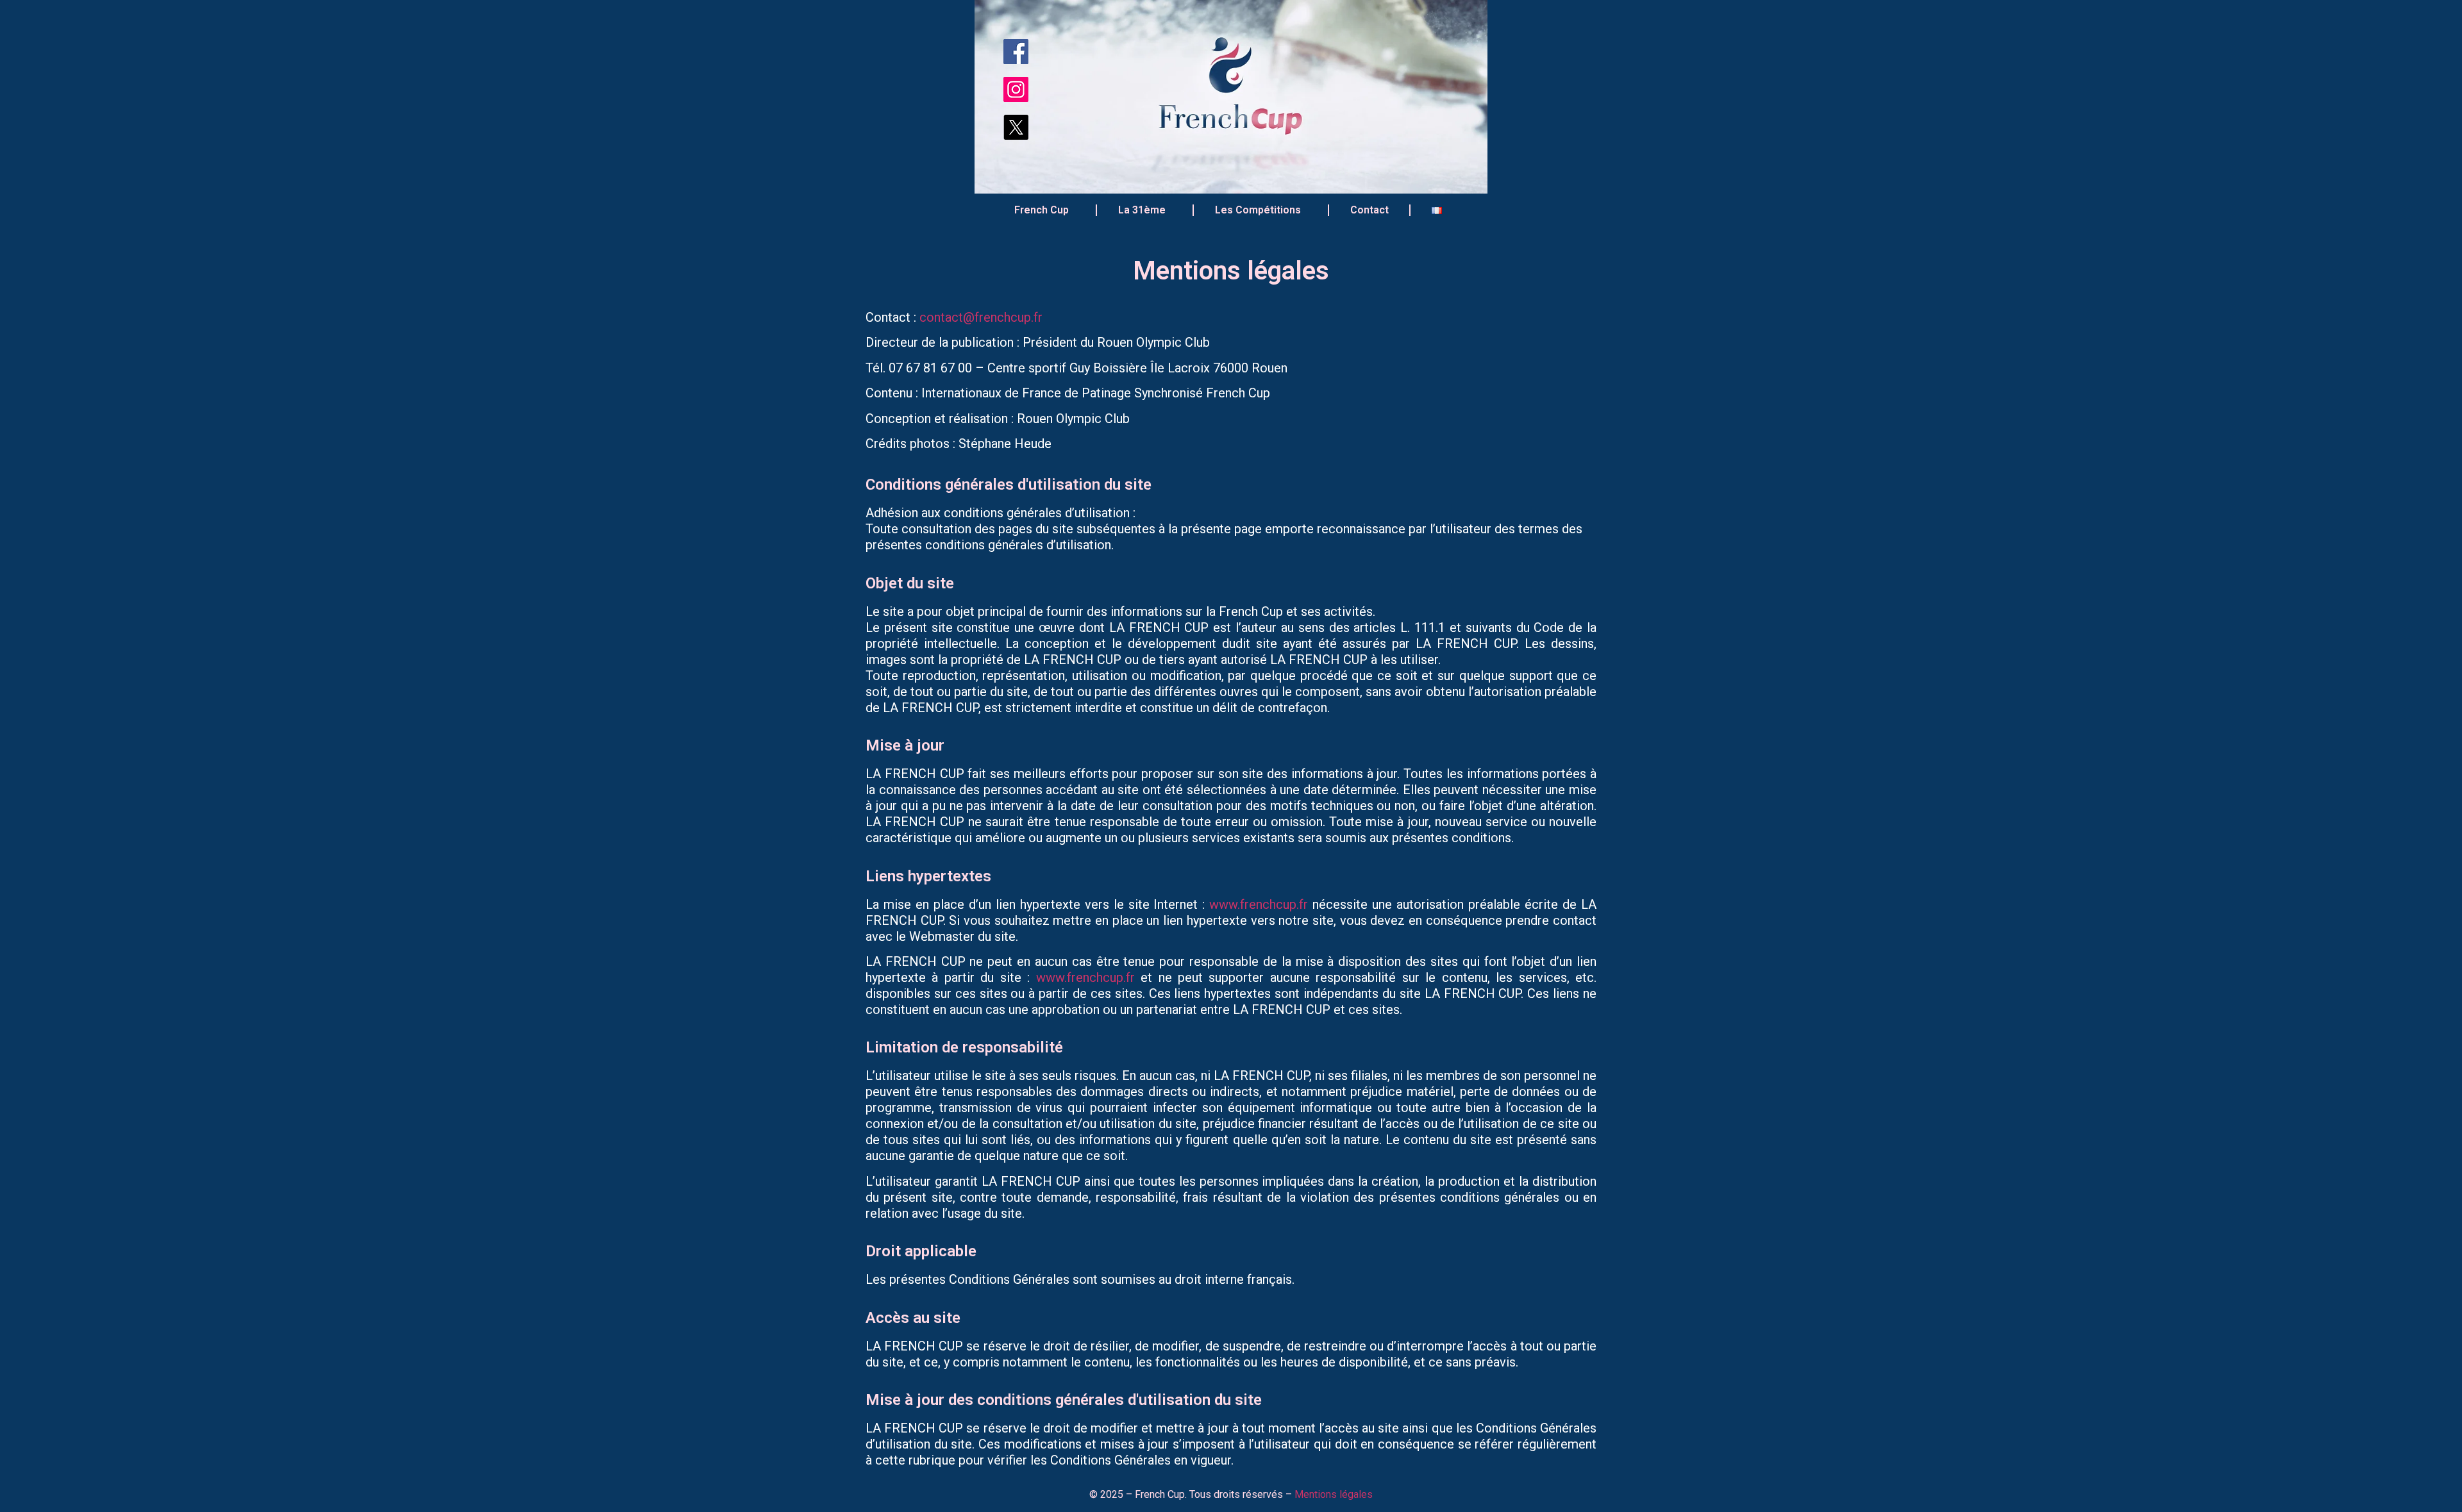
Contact (1369, 210)
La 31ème (1142, 210)
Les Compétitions (1258, 210)
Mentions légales (1334, 1494)
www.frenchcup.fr (1259, 904)
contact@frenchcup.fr (981, 317)
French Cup (1042, 210)
